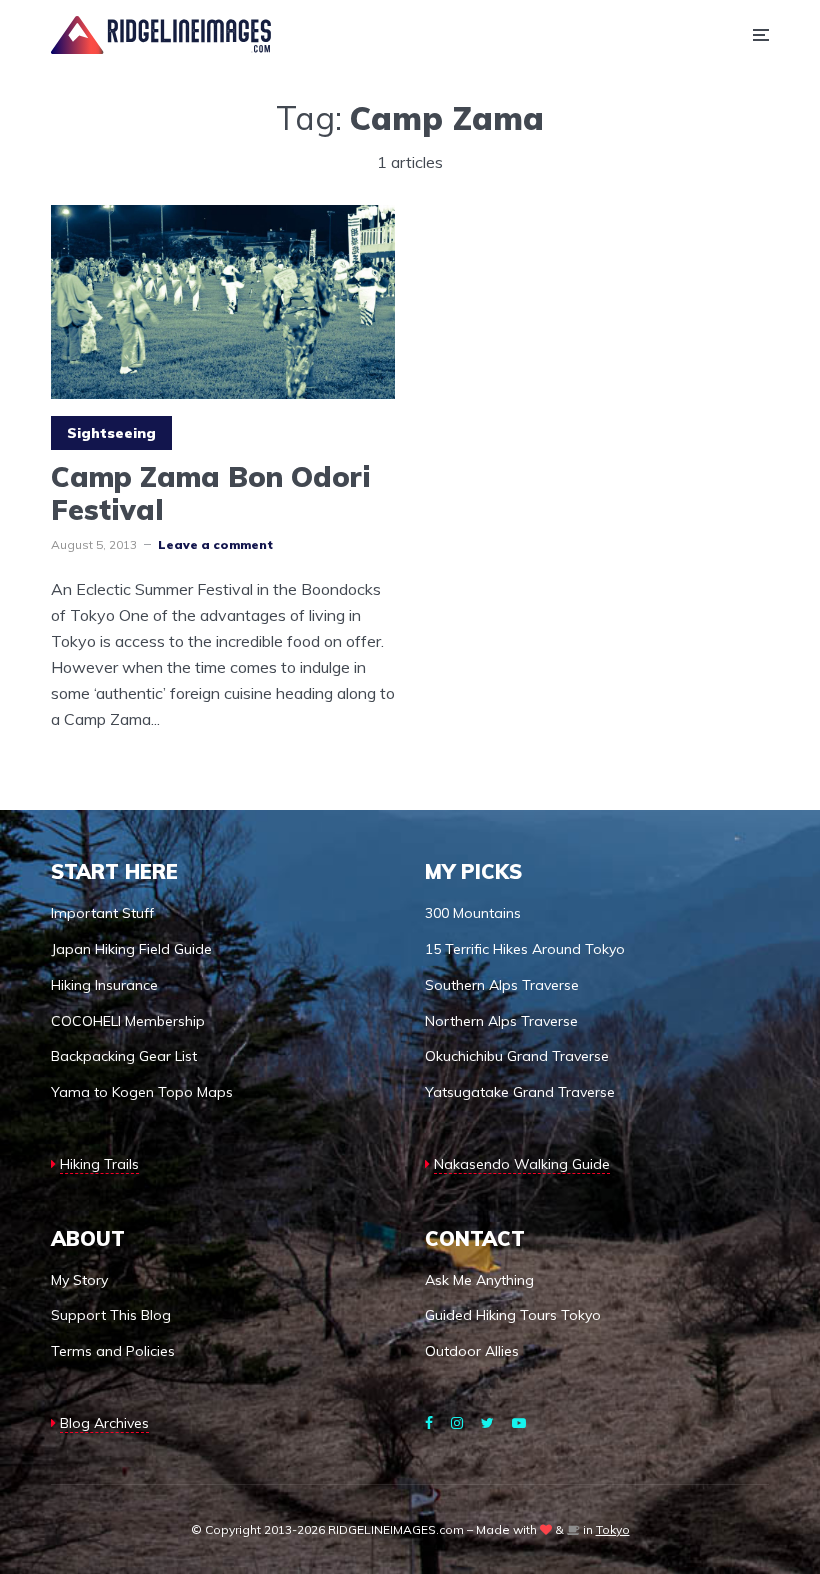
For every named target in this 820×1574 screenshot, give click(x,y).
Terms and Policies (113, 1351)
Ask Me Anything (479, 1280)
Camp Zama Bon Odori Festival (211, 493)
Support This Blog (111, 1315)
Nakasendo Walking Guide (522, 1164)
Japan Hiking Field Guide (131, 949)
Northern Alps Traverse (501, 1021)
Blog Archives (104, 1423)
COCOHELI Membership (128, 1021)
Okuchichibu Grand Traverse (517, 1056)
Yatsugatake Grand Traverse (520, 1092)
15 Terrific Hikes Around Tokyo (525, 949)
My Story (79, 1280)
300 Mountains (473, 913)
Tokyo (613, 1529)
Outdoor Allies (472, 1351)
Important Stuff (102, 913)
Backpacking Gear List (124, 1056)
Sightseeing (111, 433)
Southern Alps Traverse (502, 985)
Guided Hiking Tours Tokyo (513, 1315)
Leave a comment (215, 544)
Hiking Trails (99, 1164)
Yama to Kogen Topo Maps (142, 1092)
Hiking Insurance (104, 985)
